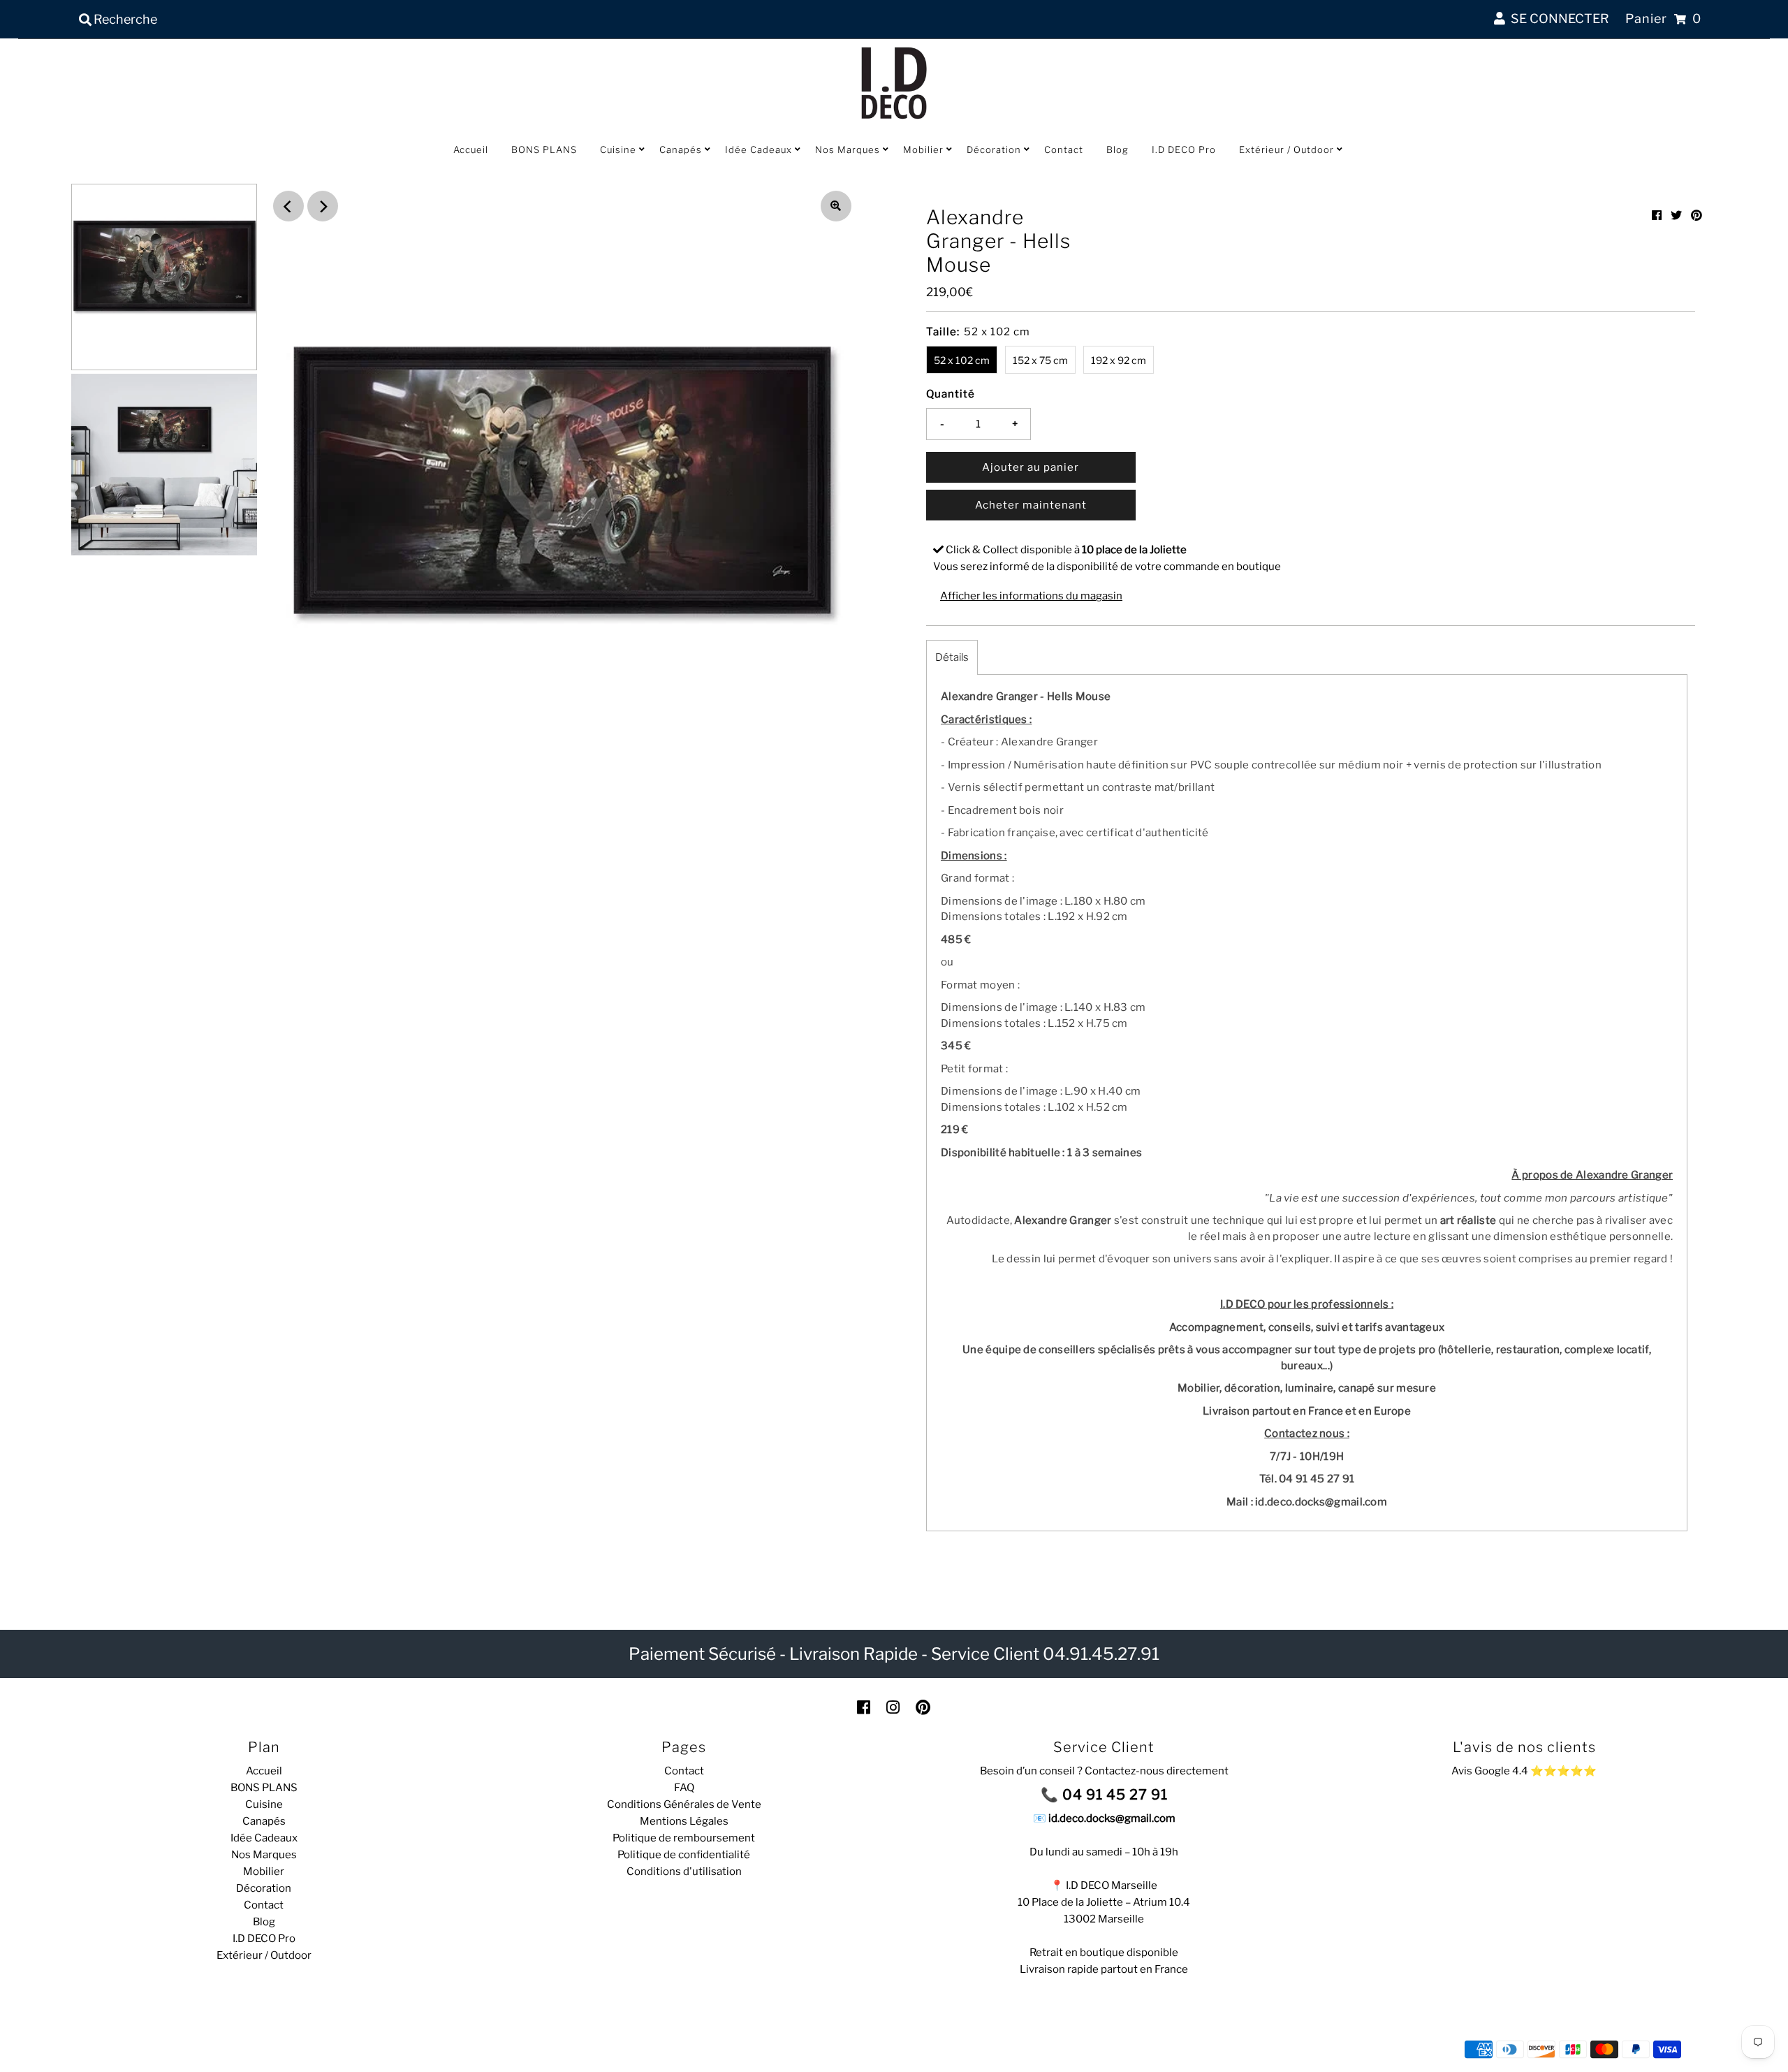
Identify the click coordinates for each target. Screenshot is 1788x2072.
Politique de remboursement (684, 1838)
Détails (952, 657)
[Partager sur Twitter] (1676, 216)
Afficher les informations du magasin (1031, 596)
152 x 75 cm (1040, 360)
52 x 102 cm (962, 360)
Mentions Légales (684, 1821)
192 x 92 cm (1119, 360)
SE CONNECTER (1557, 19)
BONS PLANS (544, 149)
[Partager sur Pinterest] (1697, 216)
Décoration (994, 149)
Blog (1117, 149)
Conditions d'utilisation (684, 1872)
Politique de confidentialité (684, 1855)
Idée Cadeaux (759, 149)
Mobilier (923, 149)
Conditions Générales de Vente (684, 1804)
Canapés (681, 149)
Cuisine (618, 149)
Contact (1064, 149)
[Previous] (288, 206)
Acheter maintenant (1031, 505)
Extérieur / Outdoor (1287, 149)
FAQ (684, 1788)
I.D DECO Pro (1184, 149)
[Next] (323, 206)
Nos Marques (848, 149)
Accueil (471, 149)
